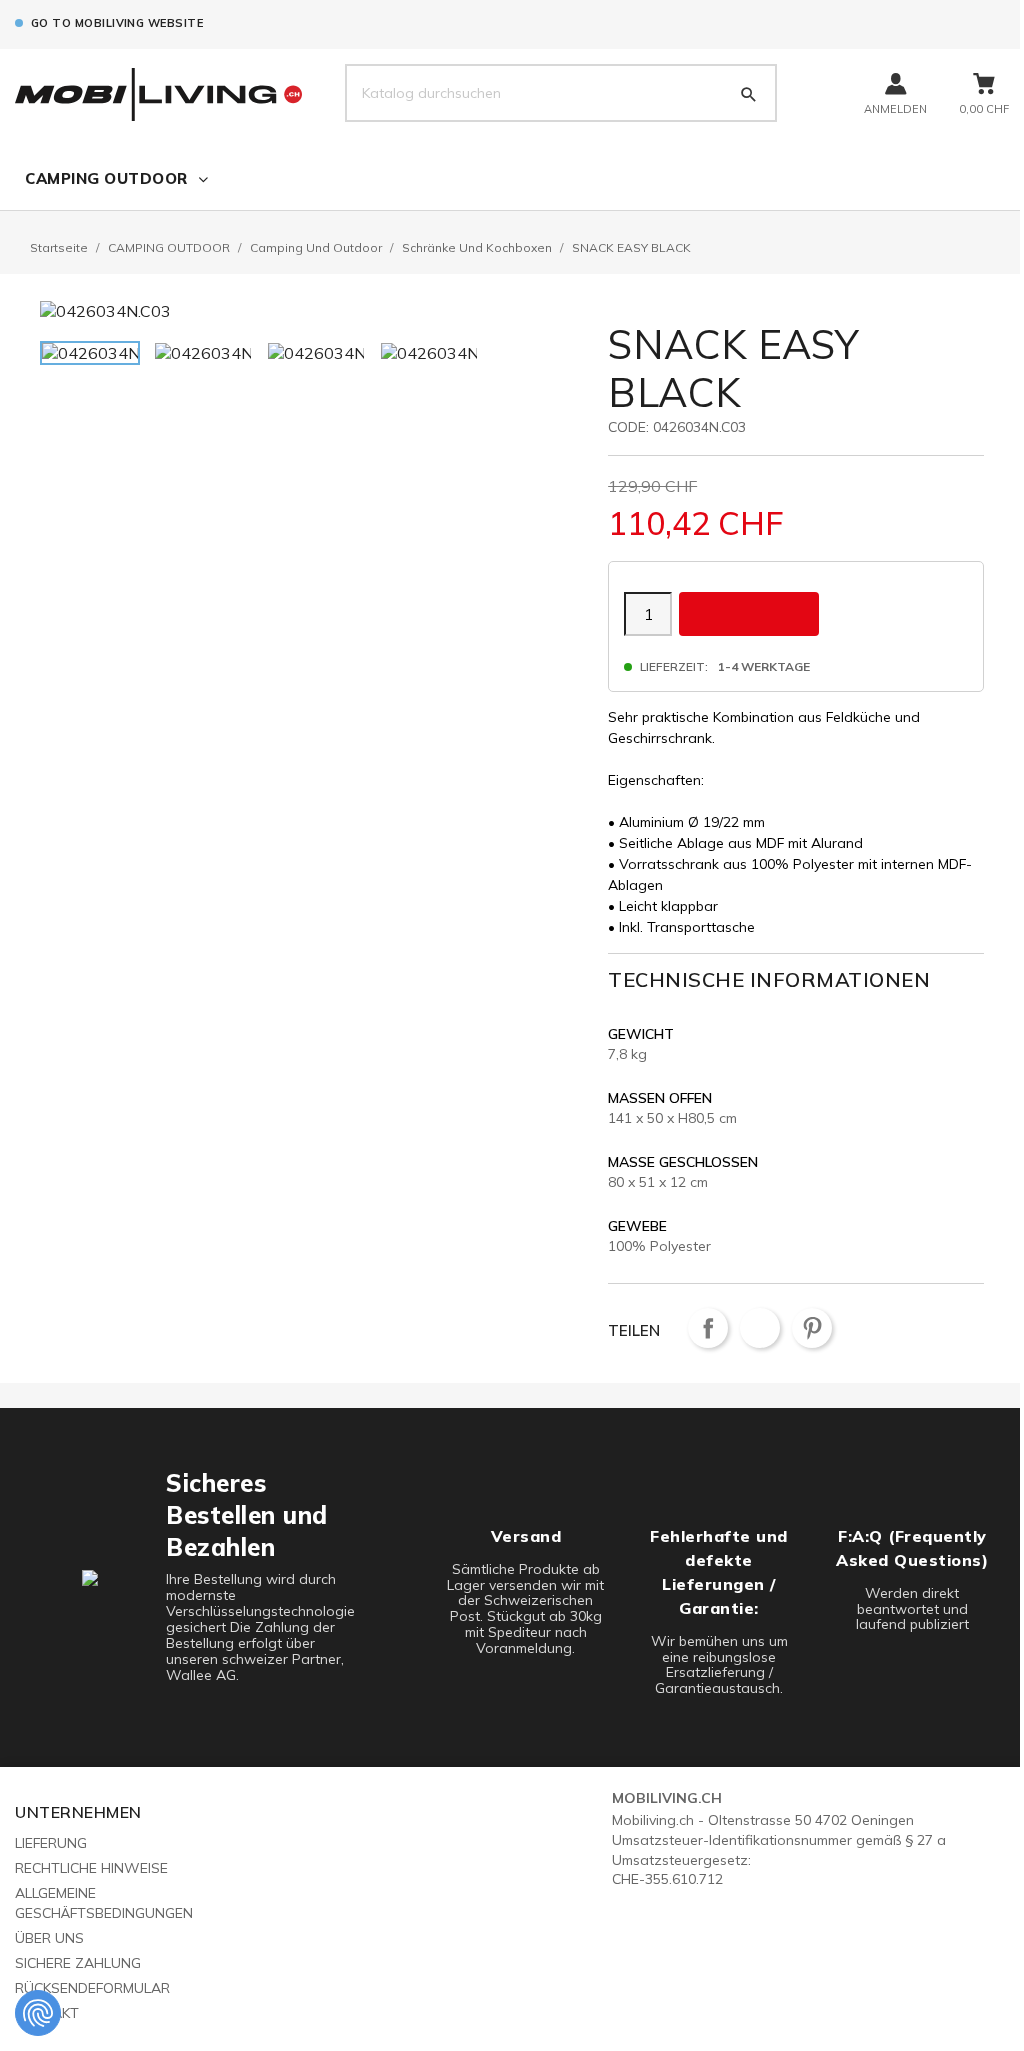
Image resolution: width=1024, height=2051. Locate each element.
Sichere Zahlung (78, 1963)
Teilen (708, 1328)
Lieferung (51, 1843)
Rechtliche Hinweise (91, 1868)
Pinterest (812, 1328)
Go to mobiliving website (117, 23)
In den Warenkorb (748, 613)
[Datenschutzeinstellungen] (38, 2013)
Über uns (49, 1938)
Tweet (760, 1328)
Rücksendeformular (92, 1988)
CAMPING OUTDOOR (106, 178)
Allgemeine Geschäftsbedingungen (104, 1903)
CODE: (628, 427)
